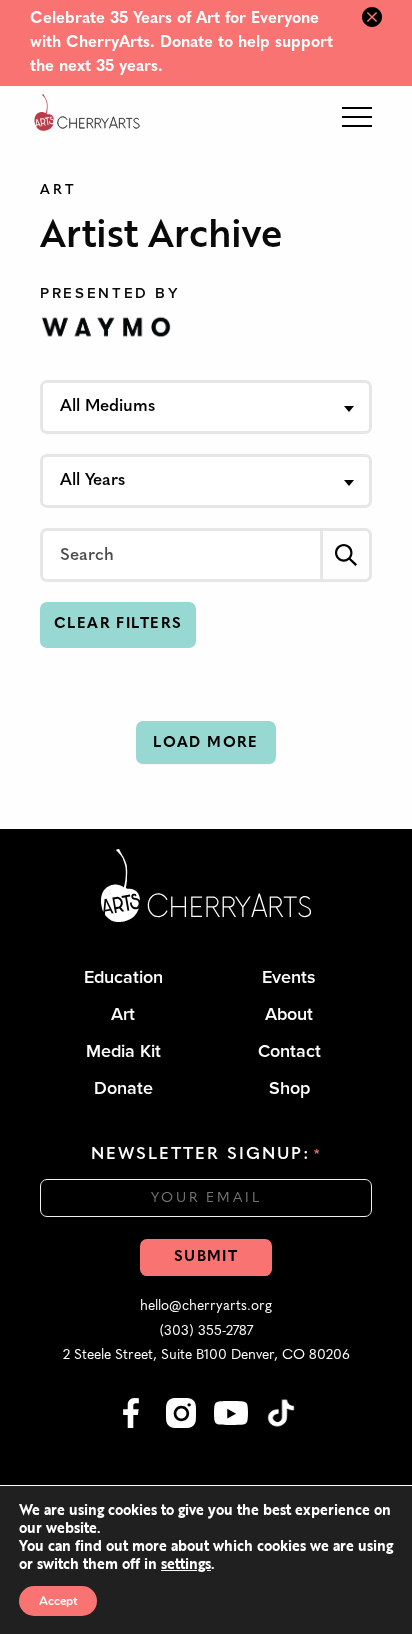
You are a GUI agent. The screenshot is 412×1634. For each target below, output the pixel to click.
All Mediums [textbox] (107, 406)
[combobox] (206, 407)
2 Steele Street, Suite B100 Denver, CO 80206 (206, 1355)
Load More (206, 743)
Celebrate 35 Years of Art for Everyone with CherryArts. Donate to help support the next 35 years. (181, 43)
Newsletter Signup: (206, 1154)
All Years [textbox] (92, 480)
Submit (206, 1257)
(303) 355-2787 (206, 1331)
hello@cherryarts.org (206, 1306)
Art (58, 190)
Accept (58, 1601)
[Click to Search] (346, 555)
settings (186, 1564)
